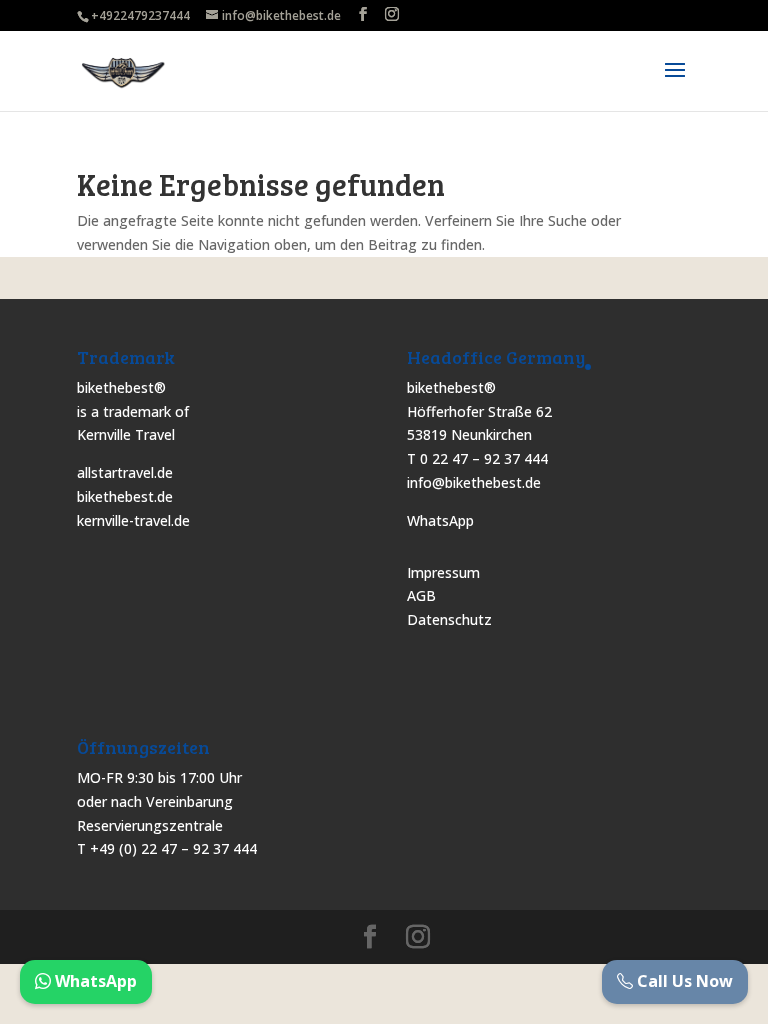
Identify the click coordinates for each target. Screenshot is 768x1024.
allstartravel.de (125, 472)
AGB (421, 595)
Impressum (443, 572)
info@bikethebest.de (474, 482)
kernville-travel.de (133, 520)
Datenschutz (449, 619)
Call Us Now (683, 981)
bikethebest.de (125, 496)
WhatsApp (440, 520)
